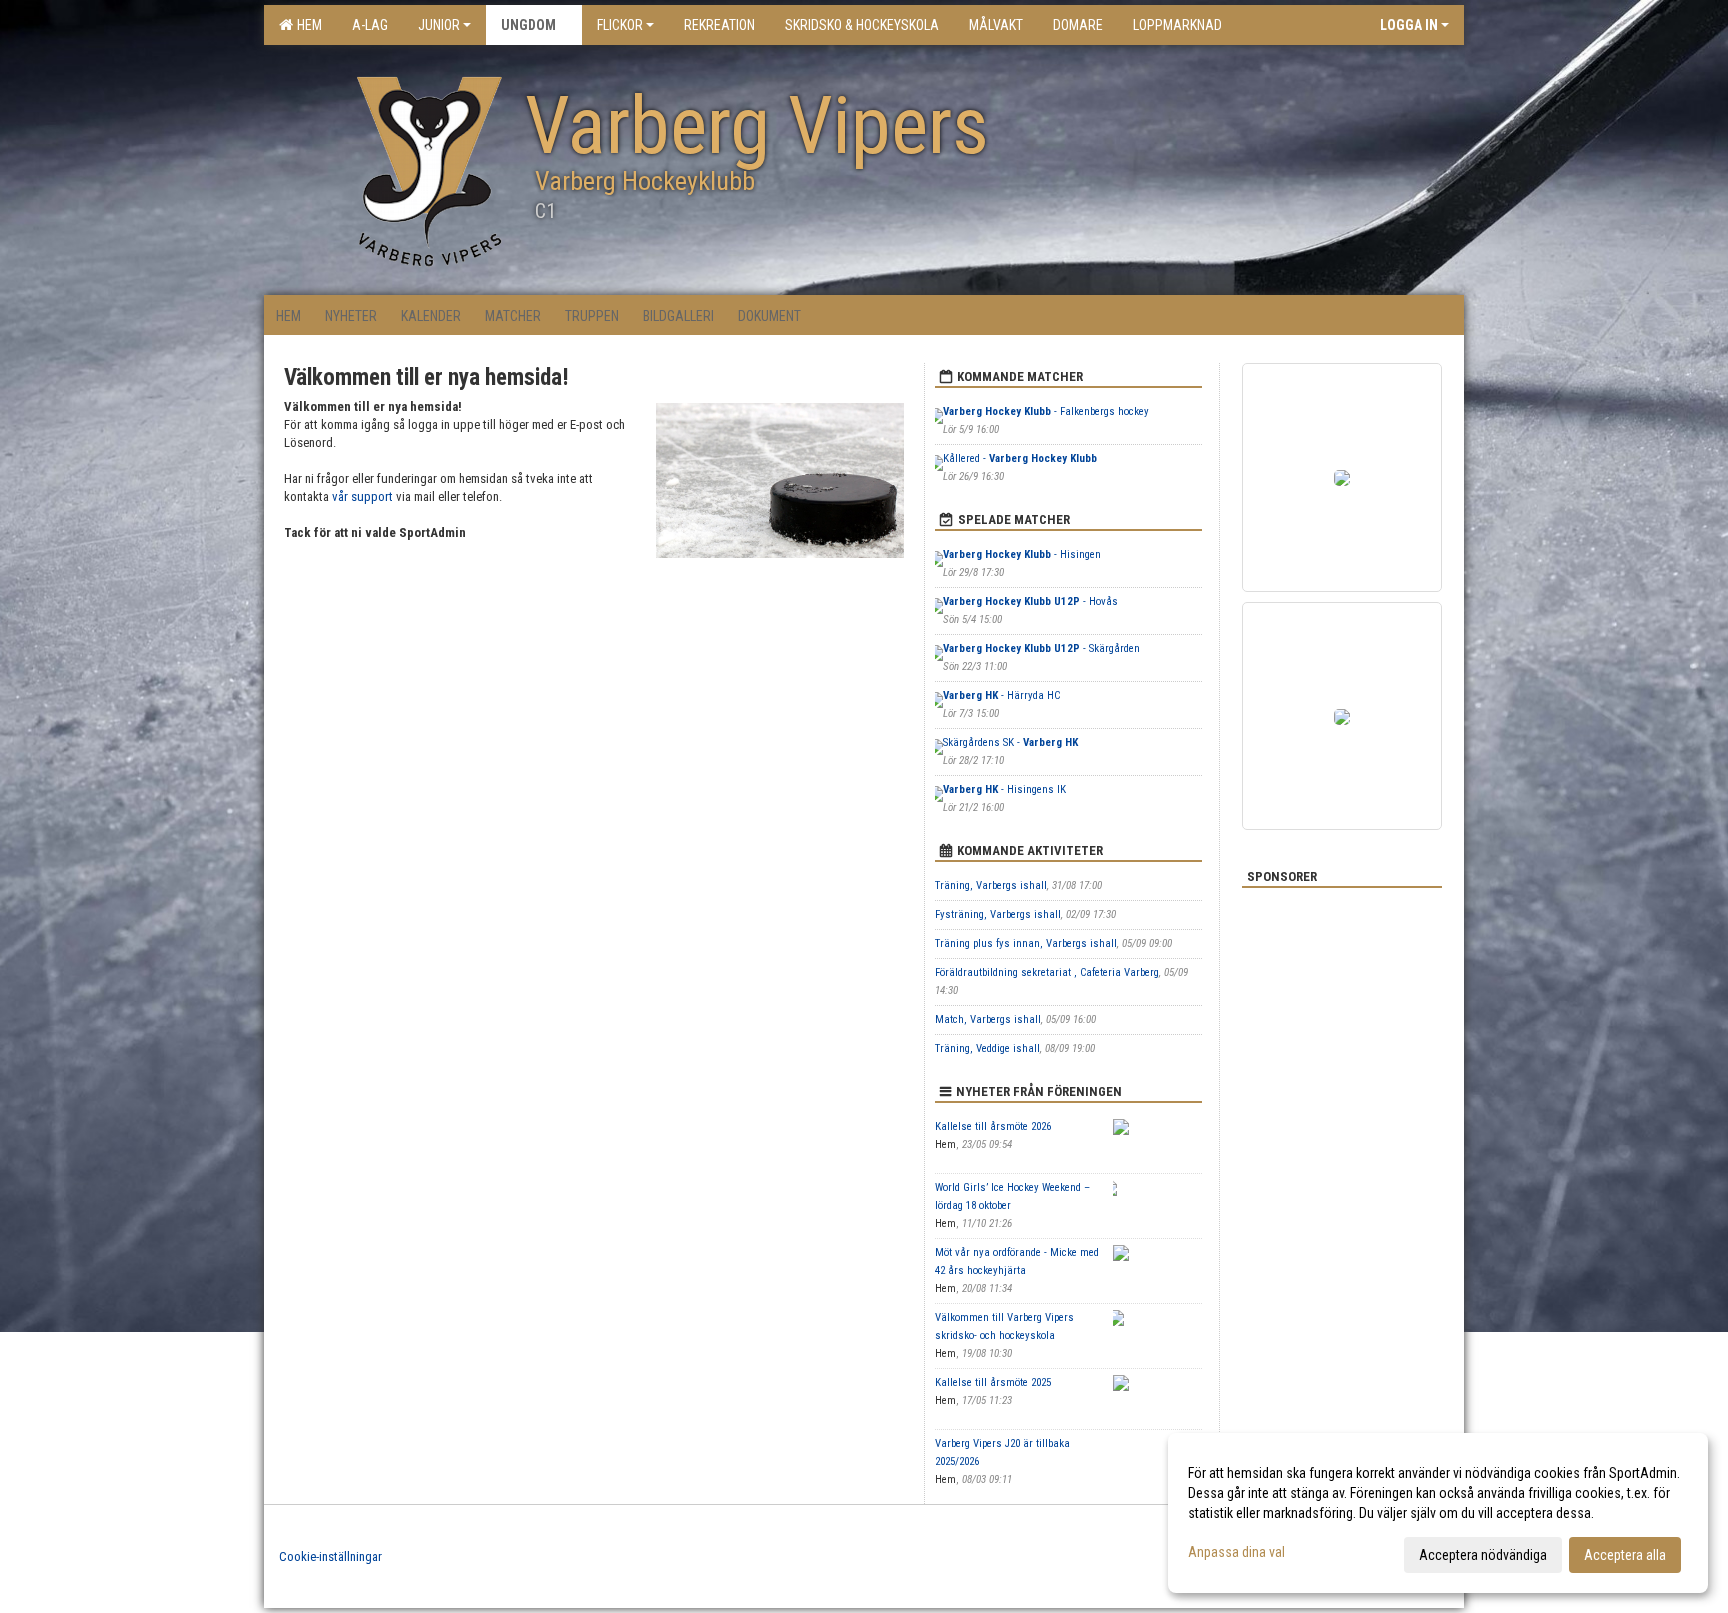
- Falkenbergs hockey (1046, 411)
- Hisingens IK (1004, 789)
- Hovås (1030, 601)
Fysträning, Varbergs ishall (998, 914)
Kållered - (1020, 458)
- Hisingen (1023, 554)
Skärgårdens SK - (1010, 742)
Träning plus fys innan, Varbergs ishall (1026, 943)
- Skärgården (1041, 648)
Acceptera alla (1625, 1555)
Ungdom (528, 25)
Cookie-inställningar (330, 1556)
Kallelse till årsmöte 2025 (993, 1382)
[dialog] (1438, 1513)
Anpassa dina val (1236, 1552)
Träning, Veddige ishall (987, 1048)
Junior (439, 25)
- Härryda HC (1001, 695)
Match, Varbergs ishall (988, 1019)
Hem (306, 25)
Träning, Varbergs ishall (991, 885)
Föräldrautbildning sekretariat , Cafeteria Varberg (1047, 972)
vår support (362, 496)
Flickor (620, 25)
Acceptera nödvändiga (1483, 1555)
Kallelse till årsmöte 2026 (993, 1126)
